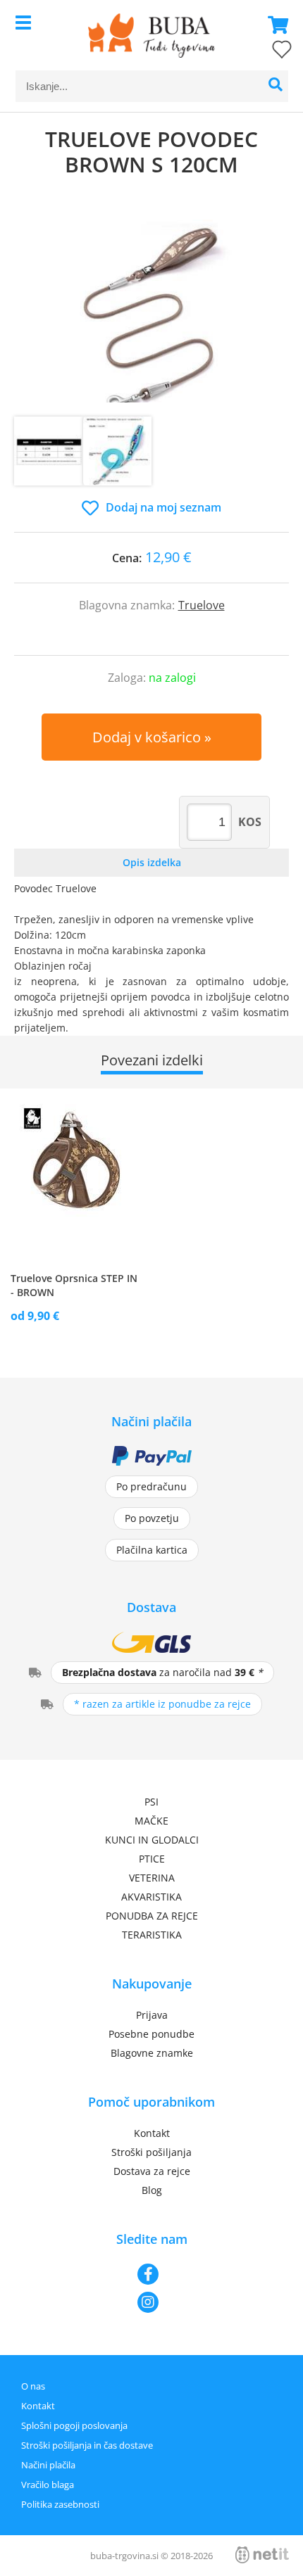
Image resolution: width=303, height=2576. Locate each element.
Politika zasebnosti (60, 2504)
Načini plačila (48, 2465)
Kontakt (152, 2133)
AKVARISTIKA (151, 1897)
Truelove (202, 605)
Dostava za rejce (152, 2171)
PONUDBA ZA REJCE (152, 1916)
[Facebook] (151, 2274)
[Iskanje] (276, 86)
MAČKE (151, 1821)
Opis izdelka (152, 862)
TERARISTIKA (152, 1935)
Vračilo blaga (48, 2485)
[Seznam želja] (268, 52)
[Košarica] (274, 25)
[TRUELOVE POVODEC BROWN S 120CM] (151, 311)
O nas (33, 2386)
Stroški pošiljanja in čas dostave (87, 2445)
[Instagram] (151, 2302)
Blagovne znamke (152, 2053)
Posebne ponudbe (151, 2034)
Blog (152, 2190)
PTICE (152, 1859)
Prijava (152, 2015)
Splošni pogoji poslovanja (74, 2425)
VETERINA (152, 1878)
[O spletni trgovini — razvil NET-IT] (262, 2555)
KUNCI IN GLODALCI (152, 1840)
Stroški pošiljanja (151, 2152)
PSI (151, 1802)
